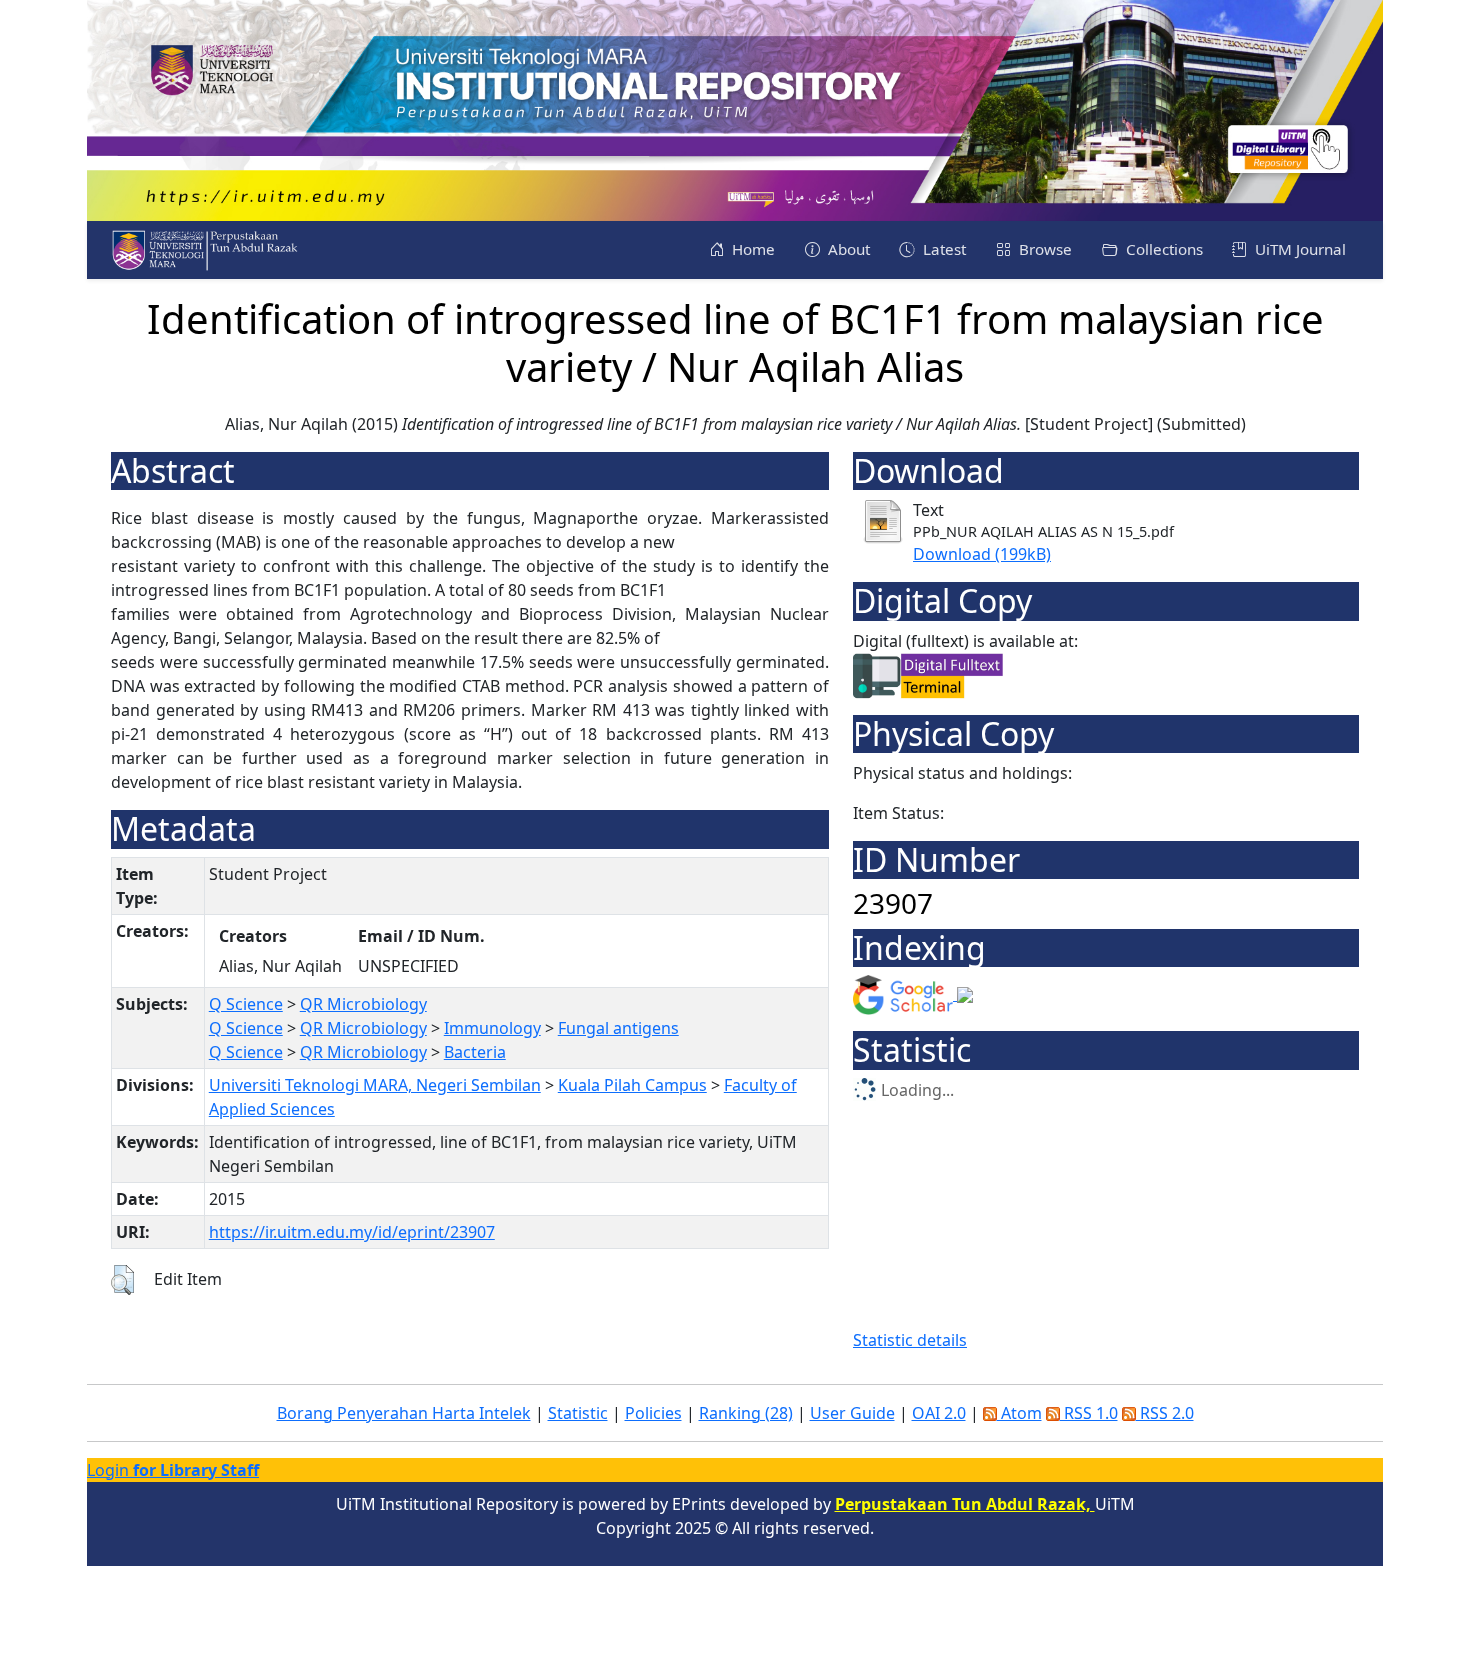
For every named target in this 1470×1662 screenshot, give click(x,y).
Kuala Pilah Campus (632, 1085)
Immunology (492, 1028)
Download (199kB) (982, 554)
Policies (653, 1413)
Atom (1019, 1413)
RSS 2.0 (1165, 1413)
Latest (942, 249)
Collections (1162, 249)
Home (751, 249)
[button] (122, 1280)
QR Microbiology (363, 1004)
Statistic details (910, 1340)
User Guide (852, 1413)
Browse (1043, 249)
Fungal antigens (618, 1028)
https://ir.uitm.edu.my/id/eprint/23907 (352, 1232)
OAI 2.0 (939, 1413)
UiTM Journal (1298, 249)
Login (173, 1470)
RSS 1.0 (1089, 1413)
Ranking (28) (746, 1413)
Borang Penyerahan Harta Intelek (404, 1413)
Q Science (246, 1004)
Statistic (578, 1413)
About (847, 249)
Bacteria (475, 1052)
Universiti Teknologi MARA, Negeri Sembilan (375, 1085)
